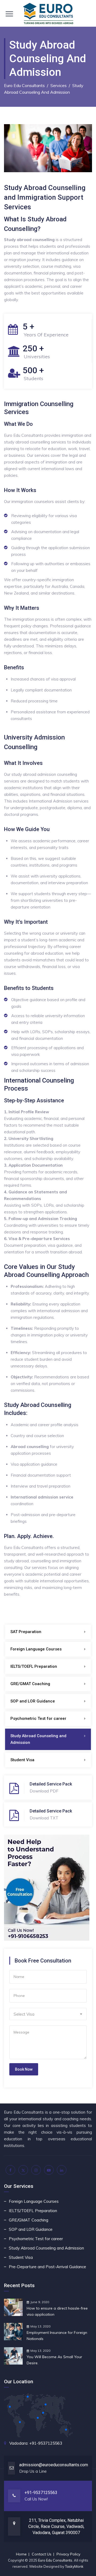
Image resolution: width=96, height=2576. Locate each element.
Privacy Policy (68, 2554)
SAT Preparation (26, 1632)
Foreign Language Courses (36, 1649)
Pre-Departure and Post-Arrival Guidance (47, 2267)
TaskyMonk (74, 2566)
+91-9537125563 (46, 2443)
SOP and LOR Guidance (33, 1701)
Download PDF (44, 1791)
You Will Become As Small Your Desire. (54, 2360)
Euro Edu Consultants (55, 2560)
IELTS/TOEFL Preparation (34, 1666)
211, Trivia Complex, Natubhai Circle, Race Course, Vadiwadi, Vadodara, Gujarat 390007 (56, 2526)
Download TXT (44, 1818)
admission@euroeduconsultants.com (54, 2465)
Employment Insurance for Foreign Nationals (57, 2336)
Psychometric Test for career (38, 1718)
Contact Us (42, 2554)
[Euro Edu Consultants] (48, 13)
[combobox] (48, 2014)
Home (21, 2554)
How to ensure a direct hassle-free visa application (57, 2311)
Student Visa (22, 1760)
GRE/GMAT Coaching (30, 1684)
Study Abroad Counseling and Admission (38, 1739)
